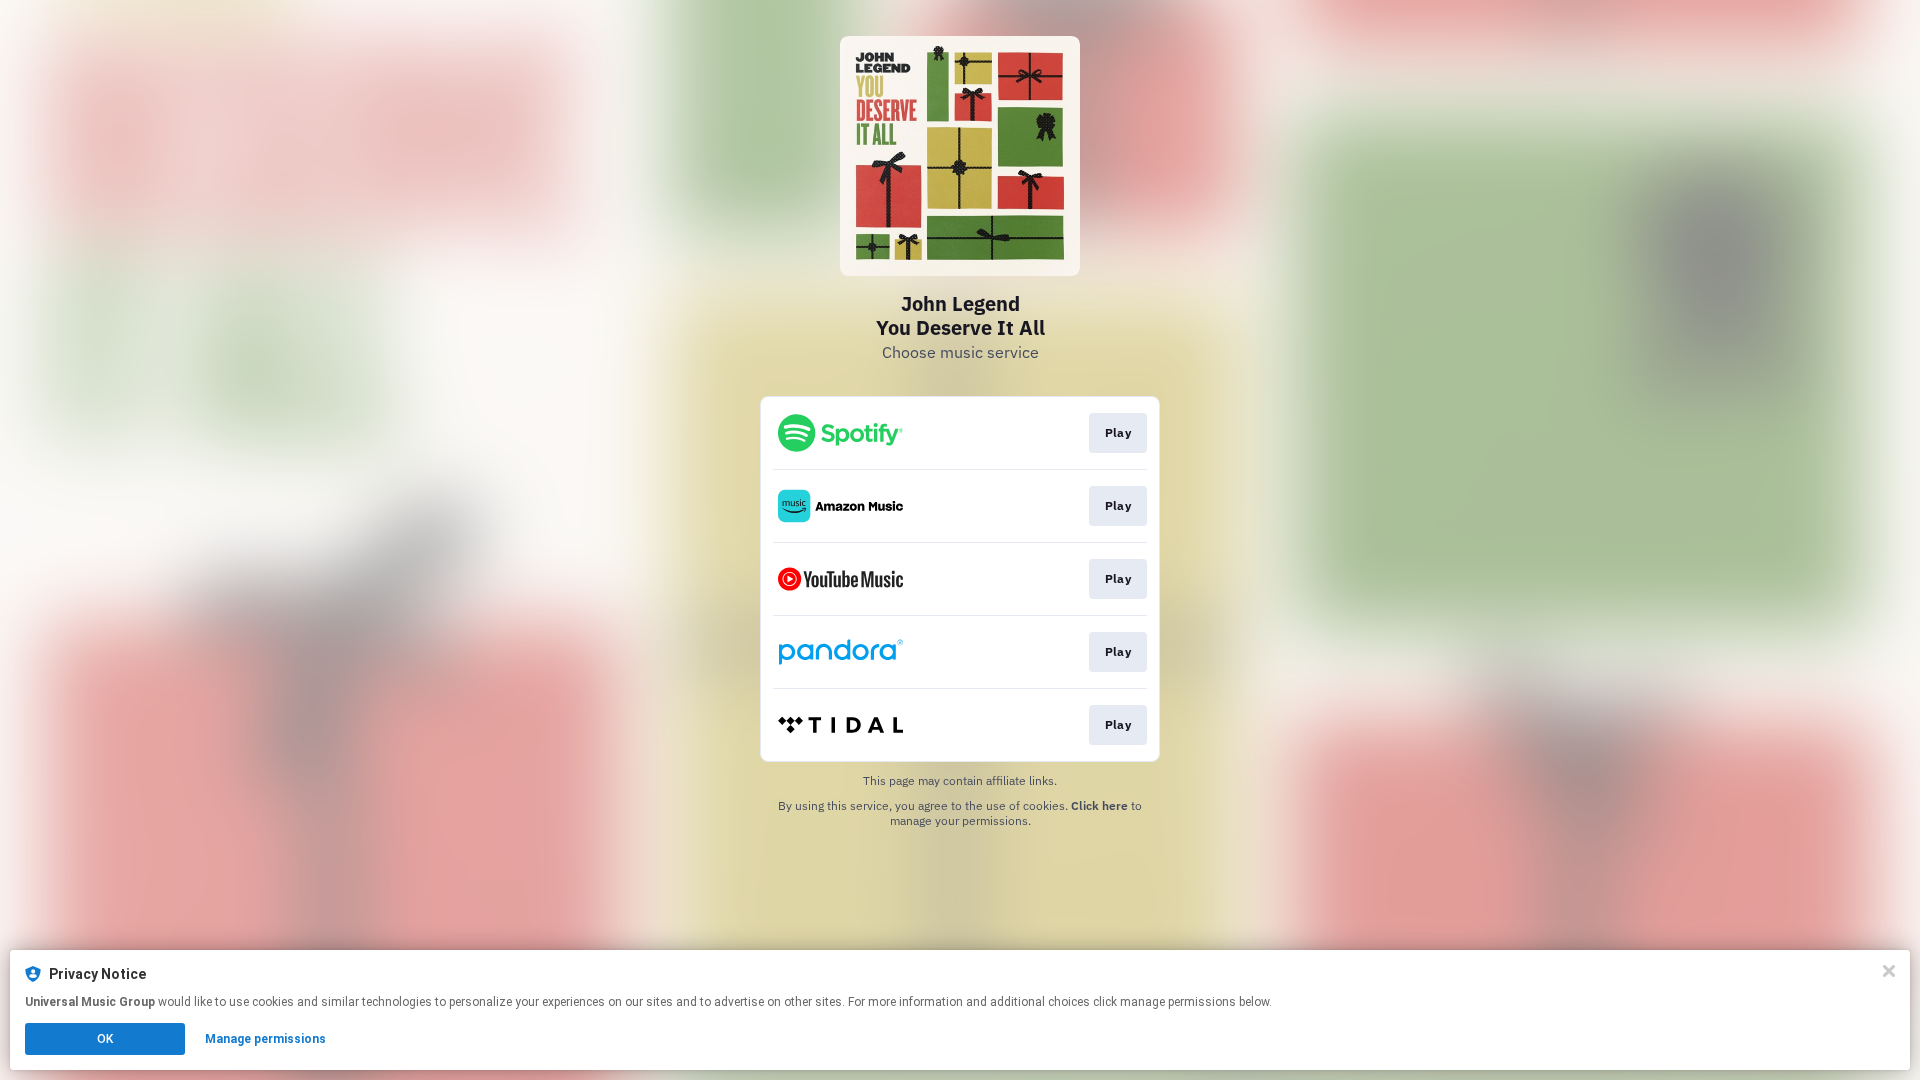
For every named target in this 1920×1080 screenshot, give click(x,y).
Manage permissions (265, 1039)
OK (105, 1039)
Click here (1099, 805)
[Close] (1889, 971)
